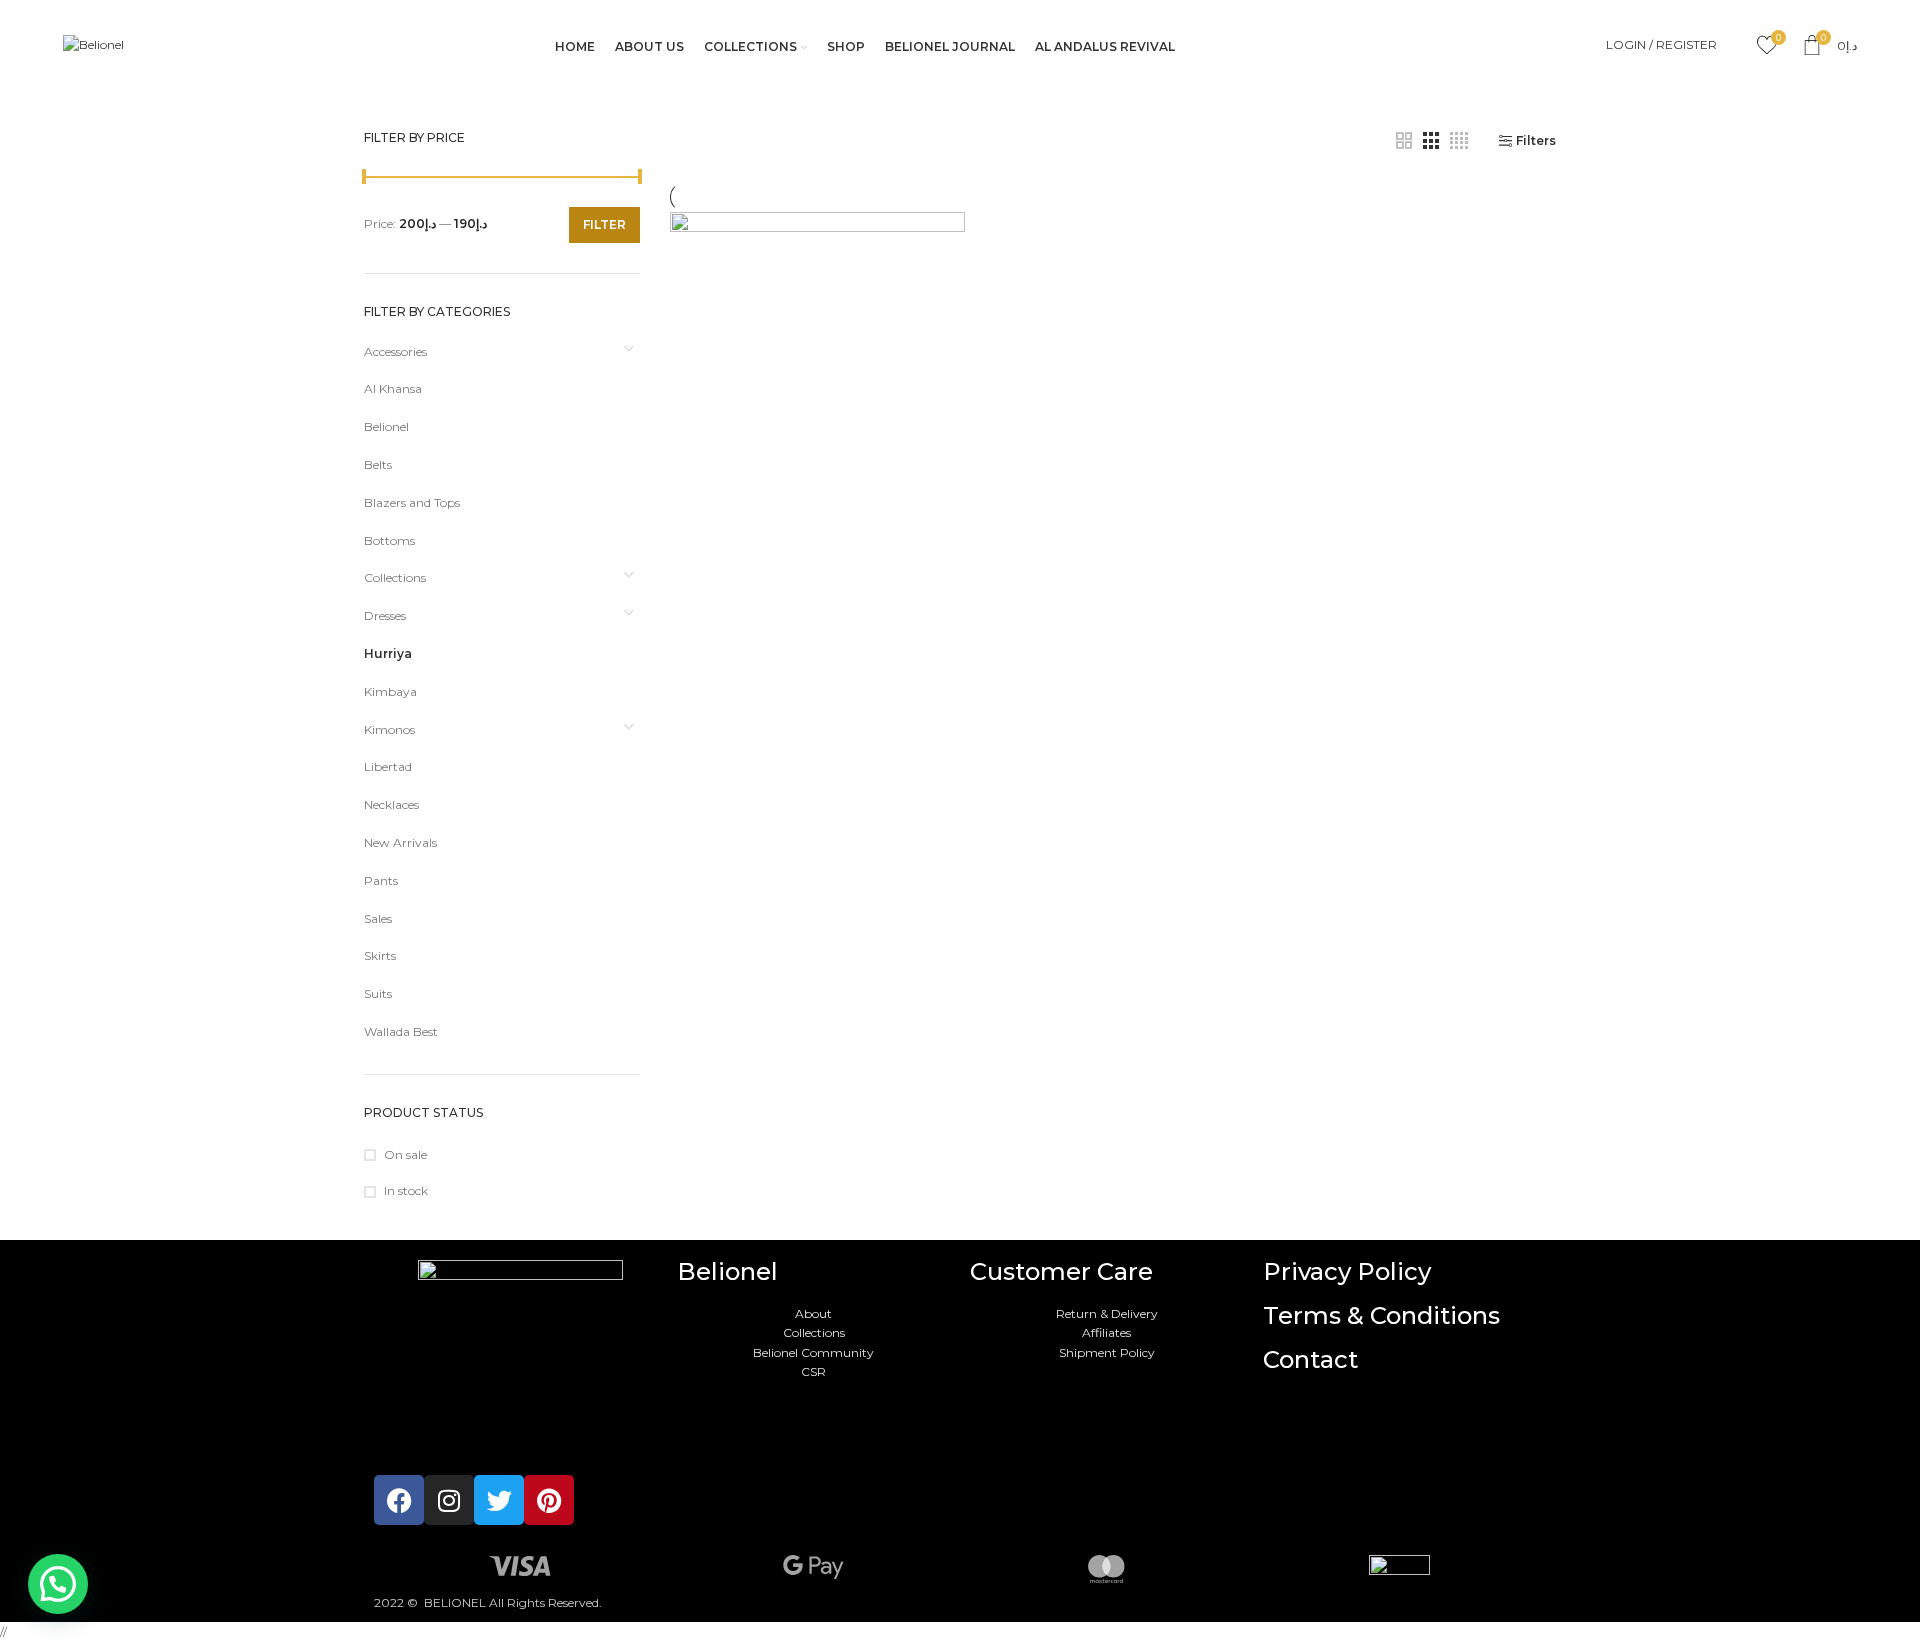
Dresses (385, 615)
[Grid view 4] (1459, 141)
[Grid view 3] (1431, 141)
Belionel (386, 426)
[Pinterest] (549, 1500)
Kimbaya (390, 691)
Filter (604, 224)
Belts (378, 464)
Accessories (395, 351)
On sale (405, 1154)
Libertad (388, 766)
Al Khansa (393, 388)
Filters (1536, 141)
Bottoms (389, 540)
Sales (378, 918)
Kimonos (389, 729)
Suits (378, 993)
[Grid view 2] (1404, 141)
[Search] (1737, 45)
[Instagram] (449, 1500)
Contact (1310, 1359)
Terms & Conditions (1381, 1315)
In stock (406, 1190)
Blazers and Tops (412, 502)
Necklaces (391, 804)
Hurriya (388, 653)
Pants (381, 880)
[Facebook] (399, 1500)
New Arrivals (400, 842)
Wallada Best (401, 1031)
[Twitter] (499, 1500)
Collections (395, 577)
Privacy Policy (1347, 1271)
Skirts (380, 955)
